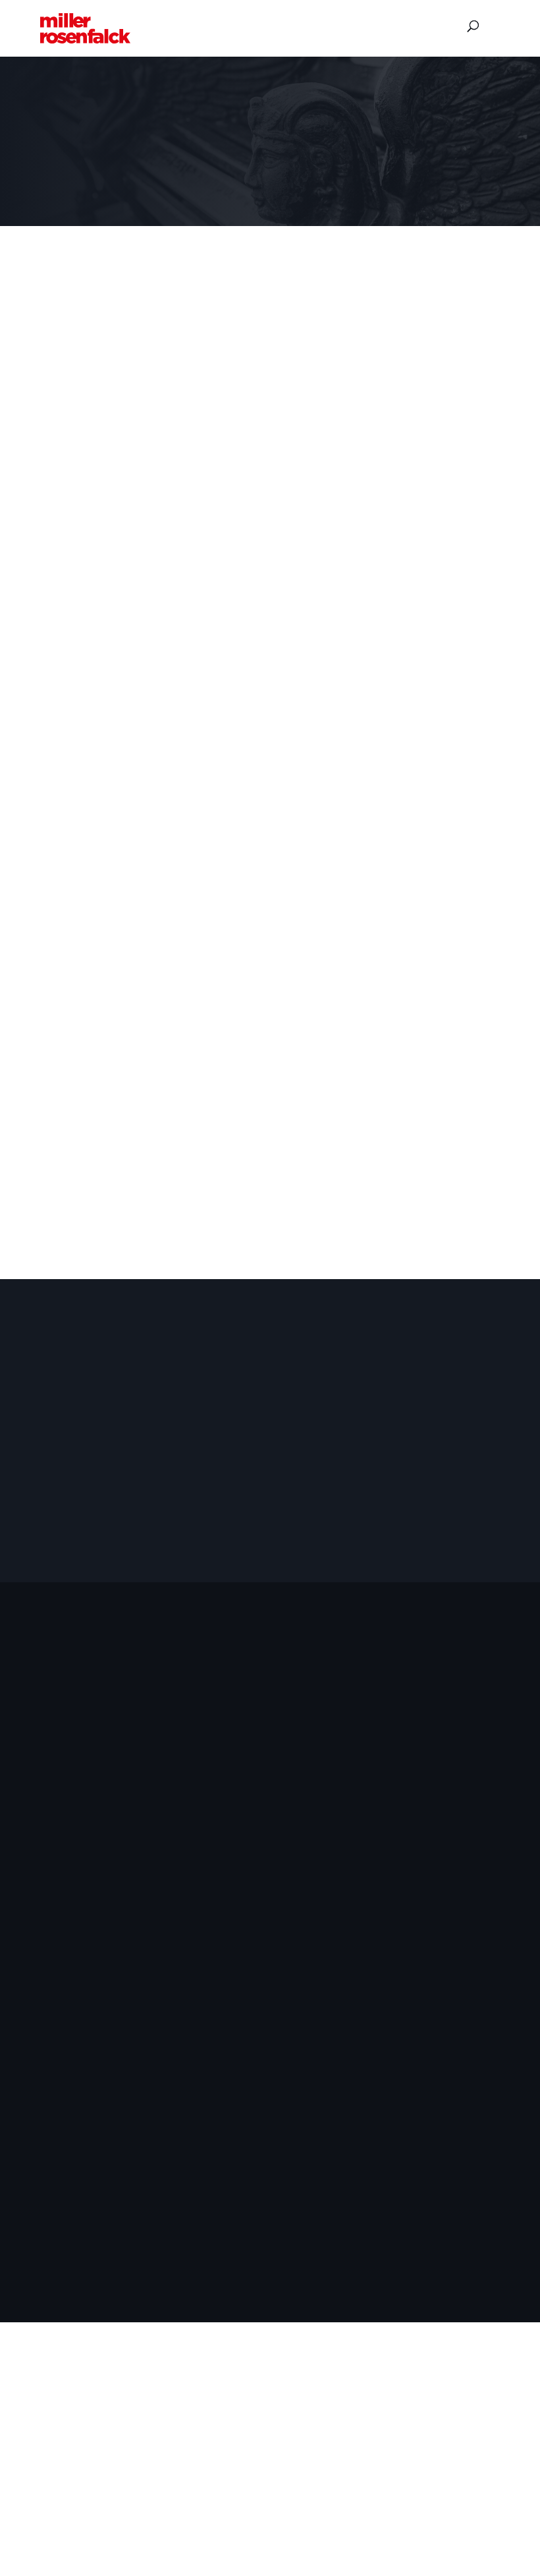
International (97, 1902)
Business (88, 1928)
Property (87, 2030)
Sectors (85, 2056)
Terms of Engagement (260, 2269)
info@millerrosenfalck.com (351, 2006)
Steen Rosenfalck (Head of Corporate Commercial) (209, 1127)
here (315, 2030)
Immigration (95, 2004)
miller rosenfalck (171, 2178)
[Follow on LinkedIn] (70, 1828)
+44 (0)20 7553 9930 (336, 1990)
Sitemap (468, 2269)
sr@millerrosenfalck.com (146, 1184)
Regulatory (410, 2269)
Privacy (180, 2269)
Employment (96, 1953)
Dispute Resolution (110, 1979)
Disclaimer (347, 2269)
